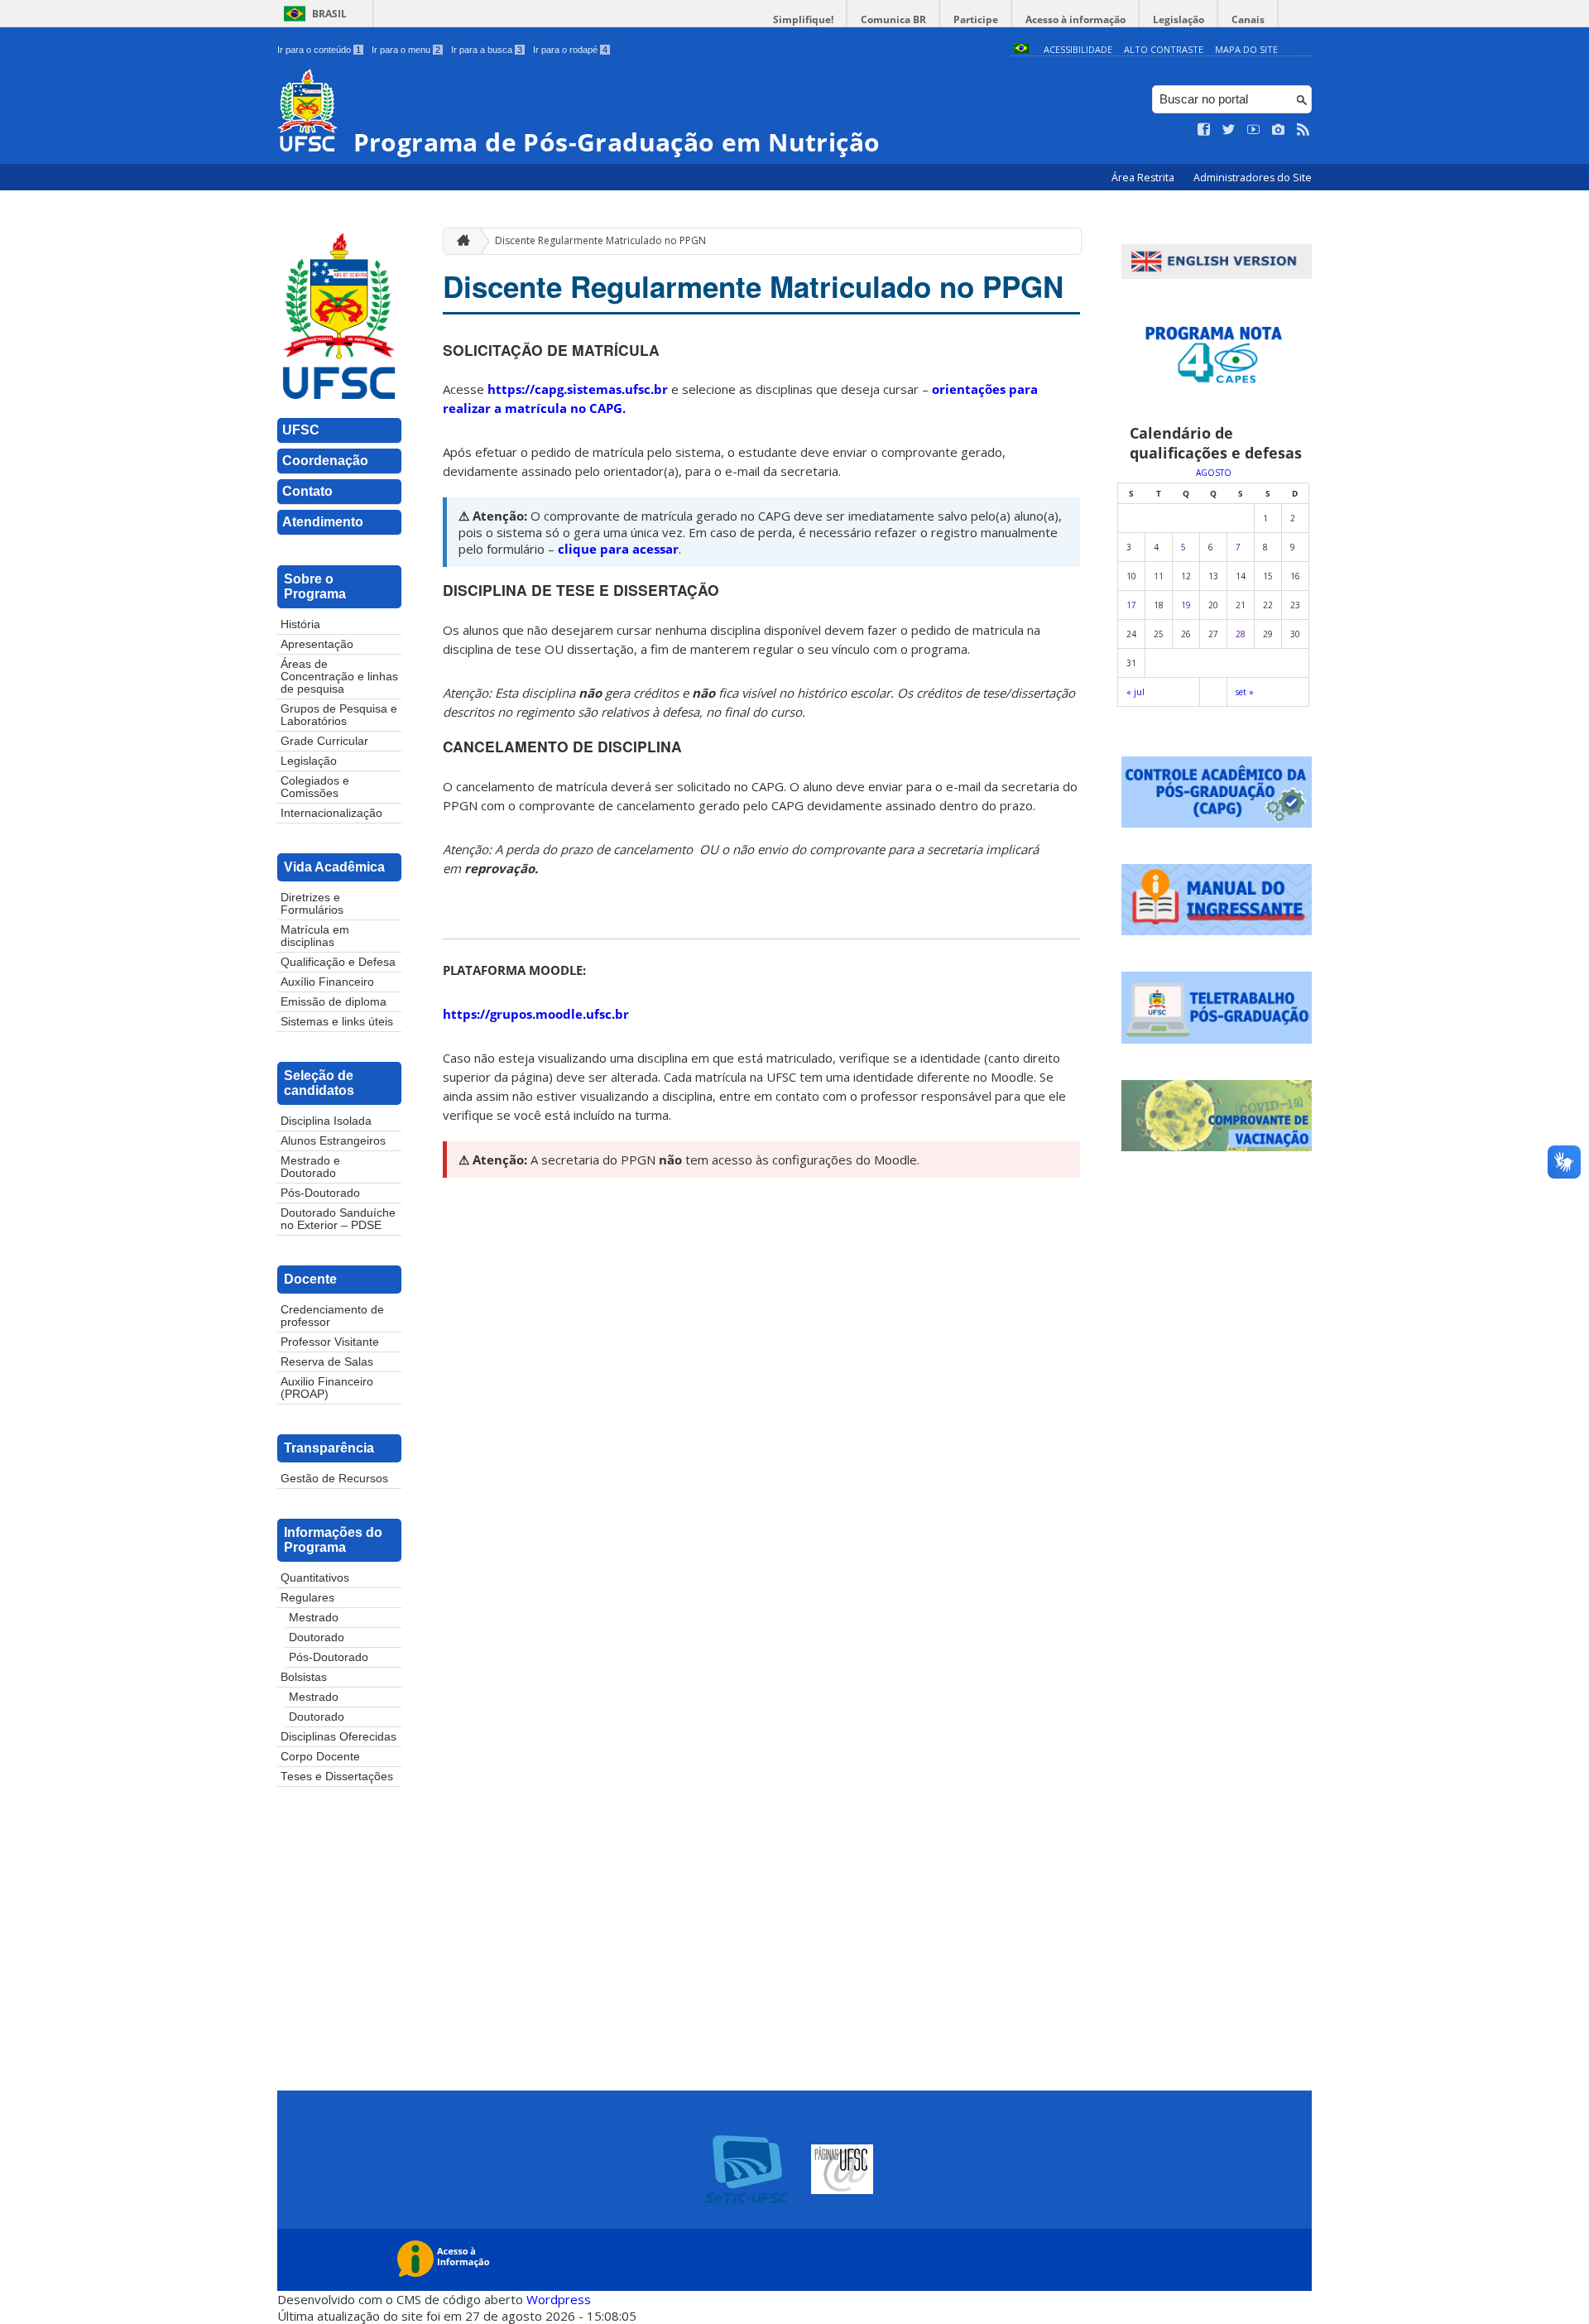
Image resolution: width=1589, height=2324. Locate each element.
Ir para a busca (487, 50)
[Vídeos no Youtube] (1254, 130)
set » (1245, 692)
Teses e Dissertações (337, 1777)
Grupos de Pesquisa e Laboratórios (339, 715)
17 (1131, 605)
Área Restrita (1144, 178)
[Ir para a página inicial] (459, 241)
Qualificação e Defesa (338, 962)
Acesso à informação (1075, 19)
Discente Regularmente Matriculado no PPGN (600, 240)
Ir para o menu (406, 50)
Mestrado (314, 1618)
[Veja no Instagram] (1279, 130)
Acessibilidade (1078, 49)
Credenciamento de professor (332, 1316)
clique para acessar (617, 549)
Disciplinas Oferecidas (338, 1737)
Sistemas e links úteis (337, 1022)
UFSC (301, 430)
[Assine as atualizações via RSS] (1303, 130)
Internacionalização (331, 813)
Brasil (329, 14)
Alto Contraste (1164, 49)
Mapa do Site (1246, 49)
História (300, 624)
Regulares (307, 1598)
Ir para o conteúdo (319, 50)
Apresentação (317, 644)
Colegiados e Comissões (315, 787)
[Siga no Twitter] (1229, 130)
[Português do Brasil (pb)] (1021, 49)
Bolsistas (304, 1677)
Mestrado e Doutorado (310, 1167)
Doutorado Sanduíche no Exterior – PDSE (338, 1219)
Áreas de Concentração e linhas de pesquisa (339, 677)
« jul (1135, 692)
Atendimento (323, 522)
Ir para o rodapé (570, 50)
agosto (1214, 473)
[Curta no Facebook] (1204, 130)
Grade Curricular (324, 741)
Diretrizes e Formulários (312, 904)
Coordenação (325, 461)
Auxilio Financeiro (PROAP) (327, 1388)
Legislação (1179, 19)
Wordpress (559, 2299)
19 (1186, 605)
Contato (307, 491)
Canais (1248, 19)
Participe (976, 19)
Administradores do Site (1253, 178)
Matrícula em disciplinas (315, 936)
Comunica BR (893, 19)
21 (1241, 605)
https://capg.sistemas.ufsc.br (578, 389)
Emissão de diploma (334, 1002)
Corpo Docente (320, 1757)
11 (1159, 576)
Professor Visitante (330, 1342)
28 (1241, 634)
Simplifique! (803, 19)
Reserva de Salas (327, 1362)
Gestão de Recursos (334, 1479)
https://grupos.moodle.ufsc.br (536, 1014)
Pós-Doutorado (320, 1193)
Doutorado (317, 1637)
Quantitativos (315, 1578)
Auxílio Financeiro (327, 982)
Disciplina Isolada (326, 1121)
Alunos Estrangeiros (333, 1141)
